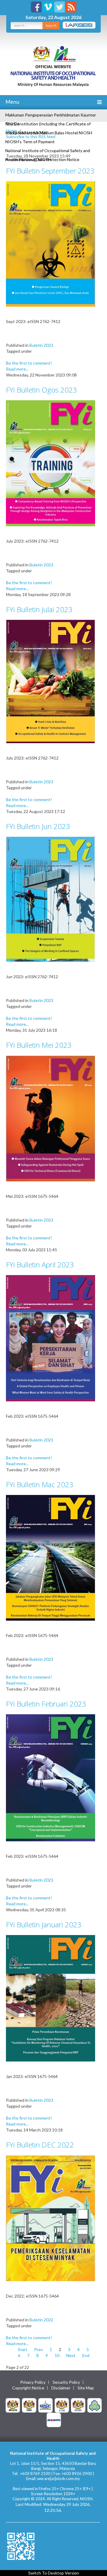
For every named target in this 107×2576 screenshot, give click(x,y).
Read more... (17, 369)
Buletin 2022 (41, 2320)
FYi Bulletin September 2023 (50, 171)
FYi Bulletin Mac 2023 (40, 1484)
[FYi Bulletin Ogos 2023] (51, 463)
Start (23, 2349)
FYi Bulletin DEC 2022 (40, 2145)
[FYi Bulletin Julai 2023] (51, 681)
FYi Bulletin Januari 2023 (44, 1924)
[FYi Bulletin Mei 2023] (51, 1118)
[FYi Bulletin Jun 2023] (51, 899)
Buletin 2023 (41, 345)
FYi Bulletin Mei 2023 (39, 1045)
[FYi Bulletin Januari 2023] (51, 1998)
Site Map (86, 2388)
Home (11, 131)
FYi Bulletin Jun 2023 (38, 826)
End (86, 2355)
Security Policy (66, 2382)
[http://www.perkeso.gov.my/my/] (95, 2405)
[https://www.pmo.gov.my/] (29, 2405)
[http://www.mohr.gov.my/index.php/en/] (62, 2405)
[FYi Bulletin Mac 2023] (51, 1557)
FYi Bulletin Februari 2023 (46, 1704)
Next (71, 2355)
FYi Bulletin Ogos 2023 (41, 390)
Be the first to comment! (29, 363)
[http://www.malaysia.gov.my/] (13, 2405)
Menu (12, 102)
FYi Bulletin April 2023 (40, 1265)
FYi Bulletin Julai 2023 (39, 609)
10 (57, 2355)
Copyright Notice (28, 2388)
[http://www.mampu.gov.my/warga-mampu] (54, 2419)
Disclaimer (61, 2388)
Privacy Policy (33, 2382)
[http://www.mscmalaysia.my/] (45, 2405)
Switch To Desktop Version (54, 2573)
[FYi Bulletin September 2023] (51, 244)
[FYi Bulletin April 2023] (51, 1338)
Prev (38, 2349)
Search (51, 25)
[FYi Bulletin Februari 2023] (51, 1777)
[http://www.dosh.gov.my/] (78, 2405)
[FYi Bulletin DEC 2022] (51, 2218)
